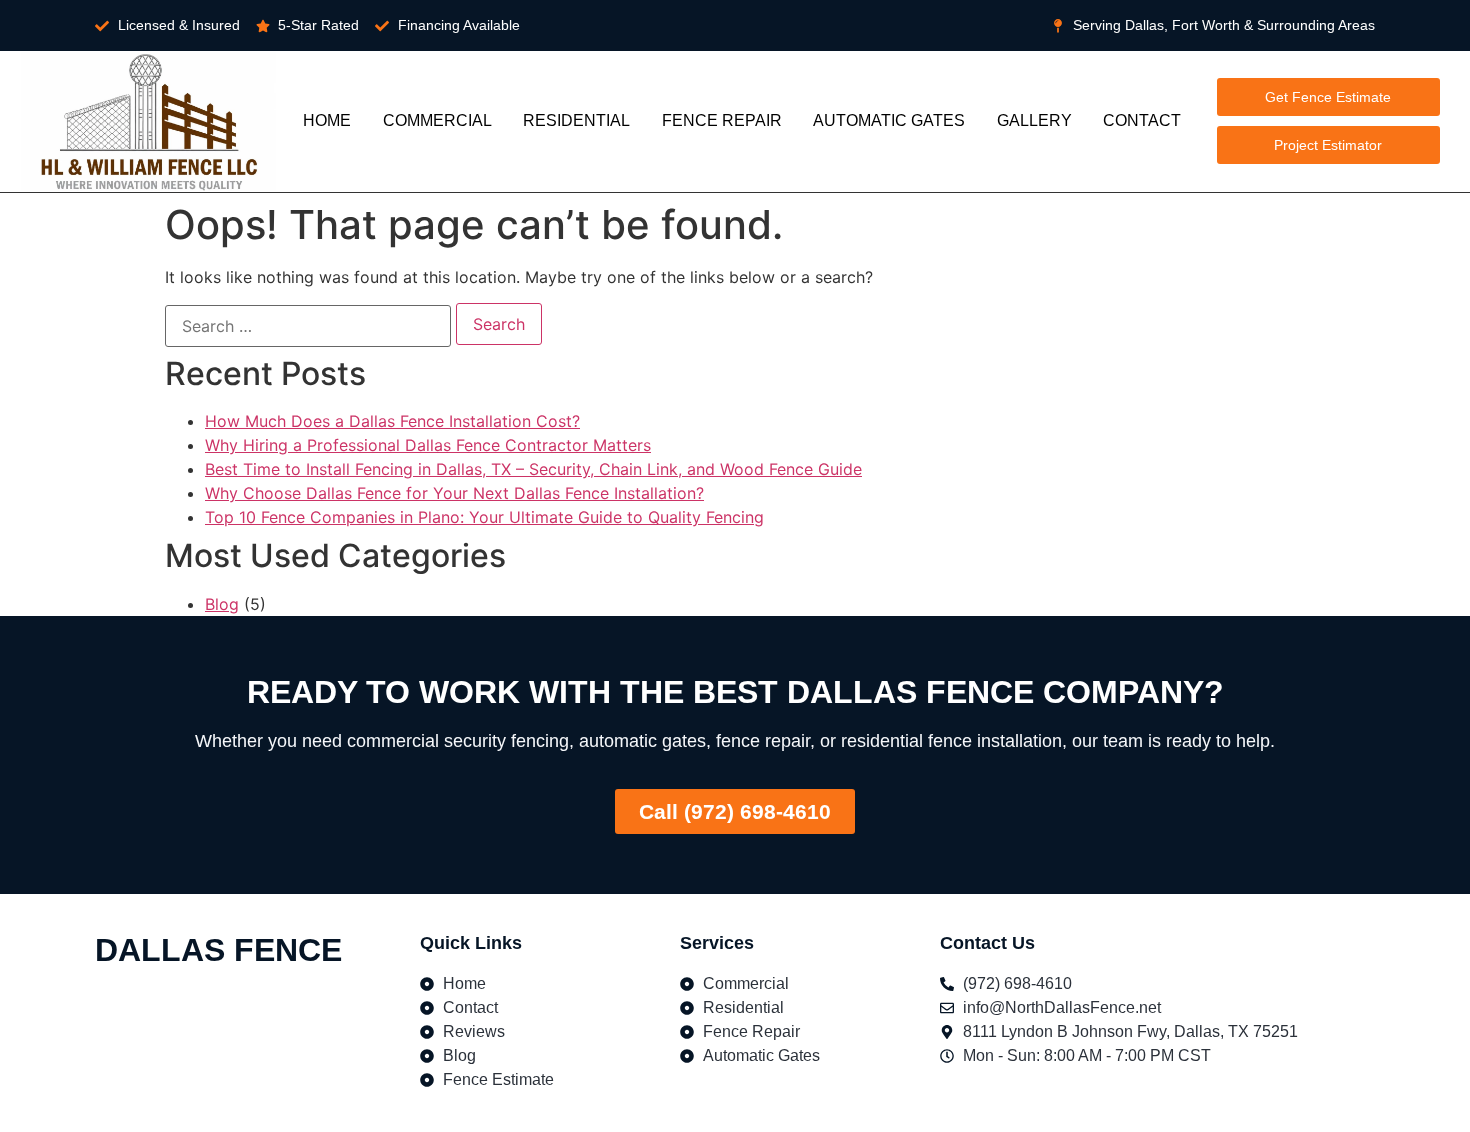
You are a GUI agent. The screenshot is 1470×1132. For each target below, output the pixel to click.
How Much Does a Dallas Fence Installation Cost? (392, 421)
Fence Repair (722, 120)
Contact (1142, 120)
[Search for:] (308, 326)
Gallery (1034, 120)
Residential (576, 120)
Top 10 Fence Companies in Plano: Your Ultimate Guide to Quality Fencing (484, 517)
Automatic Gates (889, 120)
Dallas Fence (218, 950)
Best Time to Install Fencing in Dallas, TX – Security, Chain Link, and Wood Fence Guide (533, 469)
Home (327, 120)
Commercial (437, 120)
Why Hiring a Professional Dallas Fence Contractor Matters (428, 445)
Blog (222, 604)
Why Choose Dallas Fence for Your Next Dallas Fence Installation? (454, 493)
